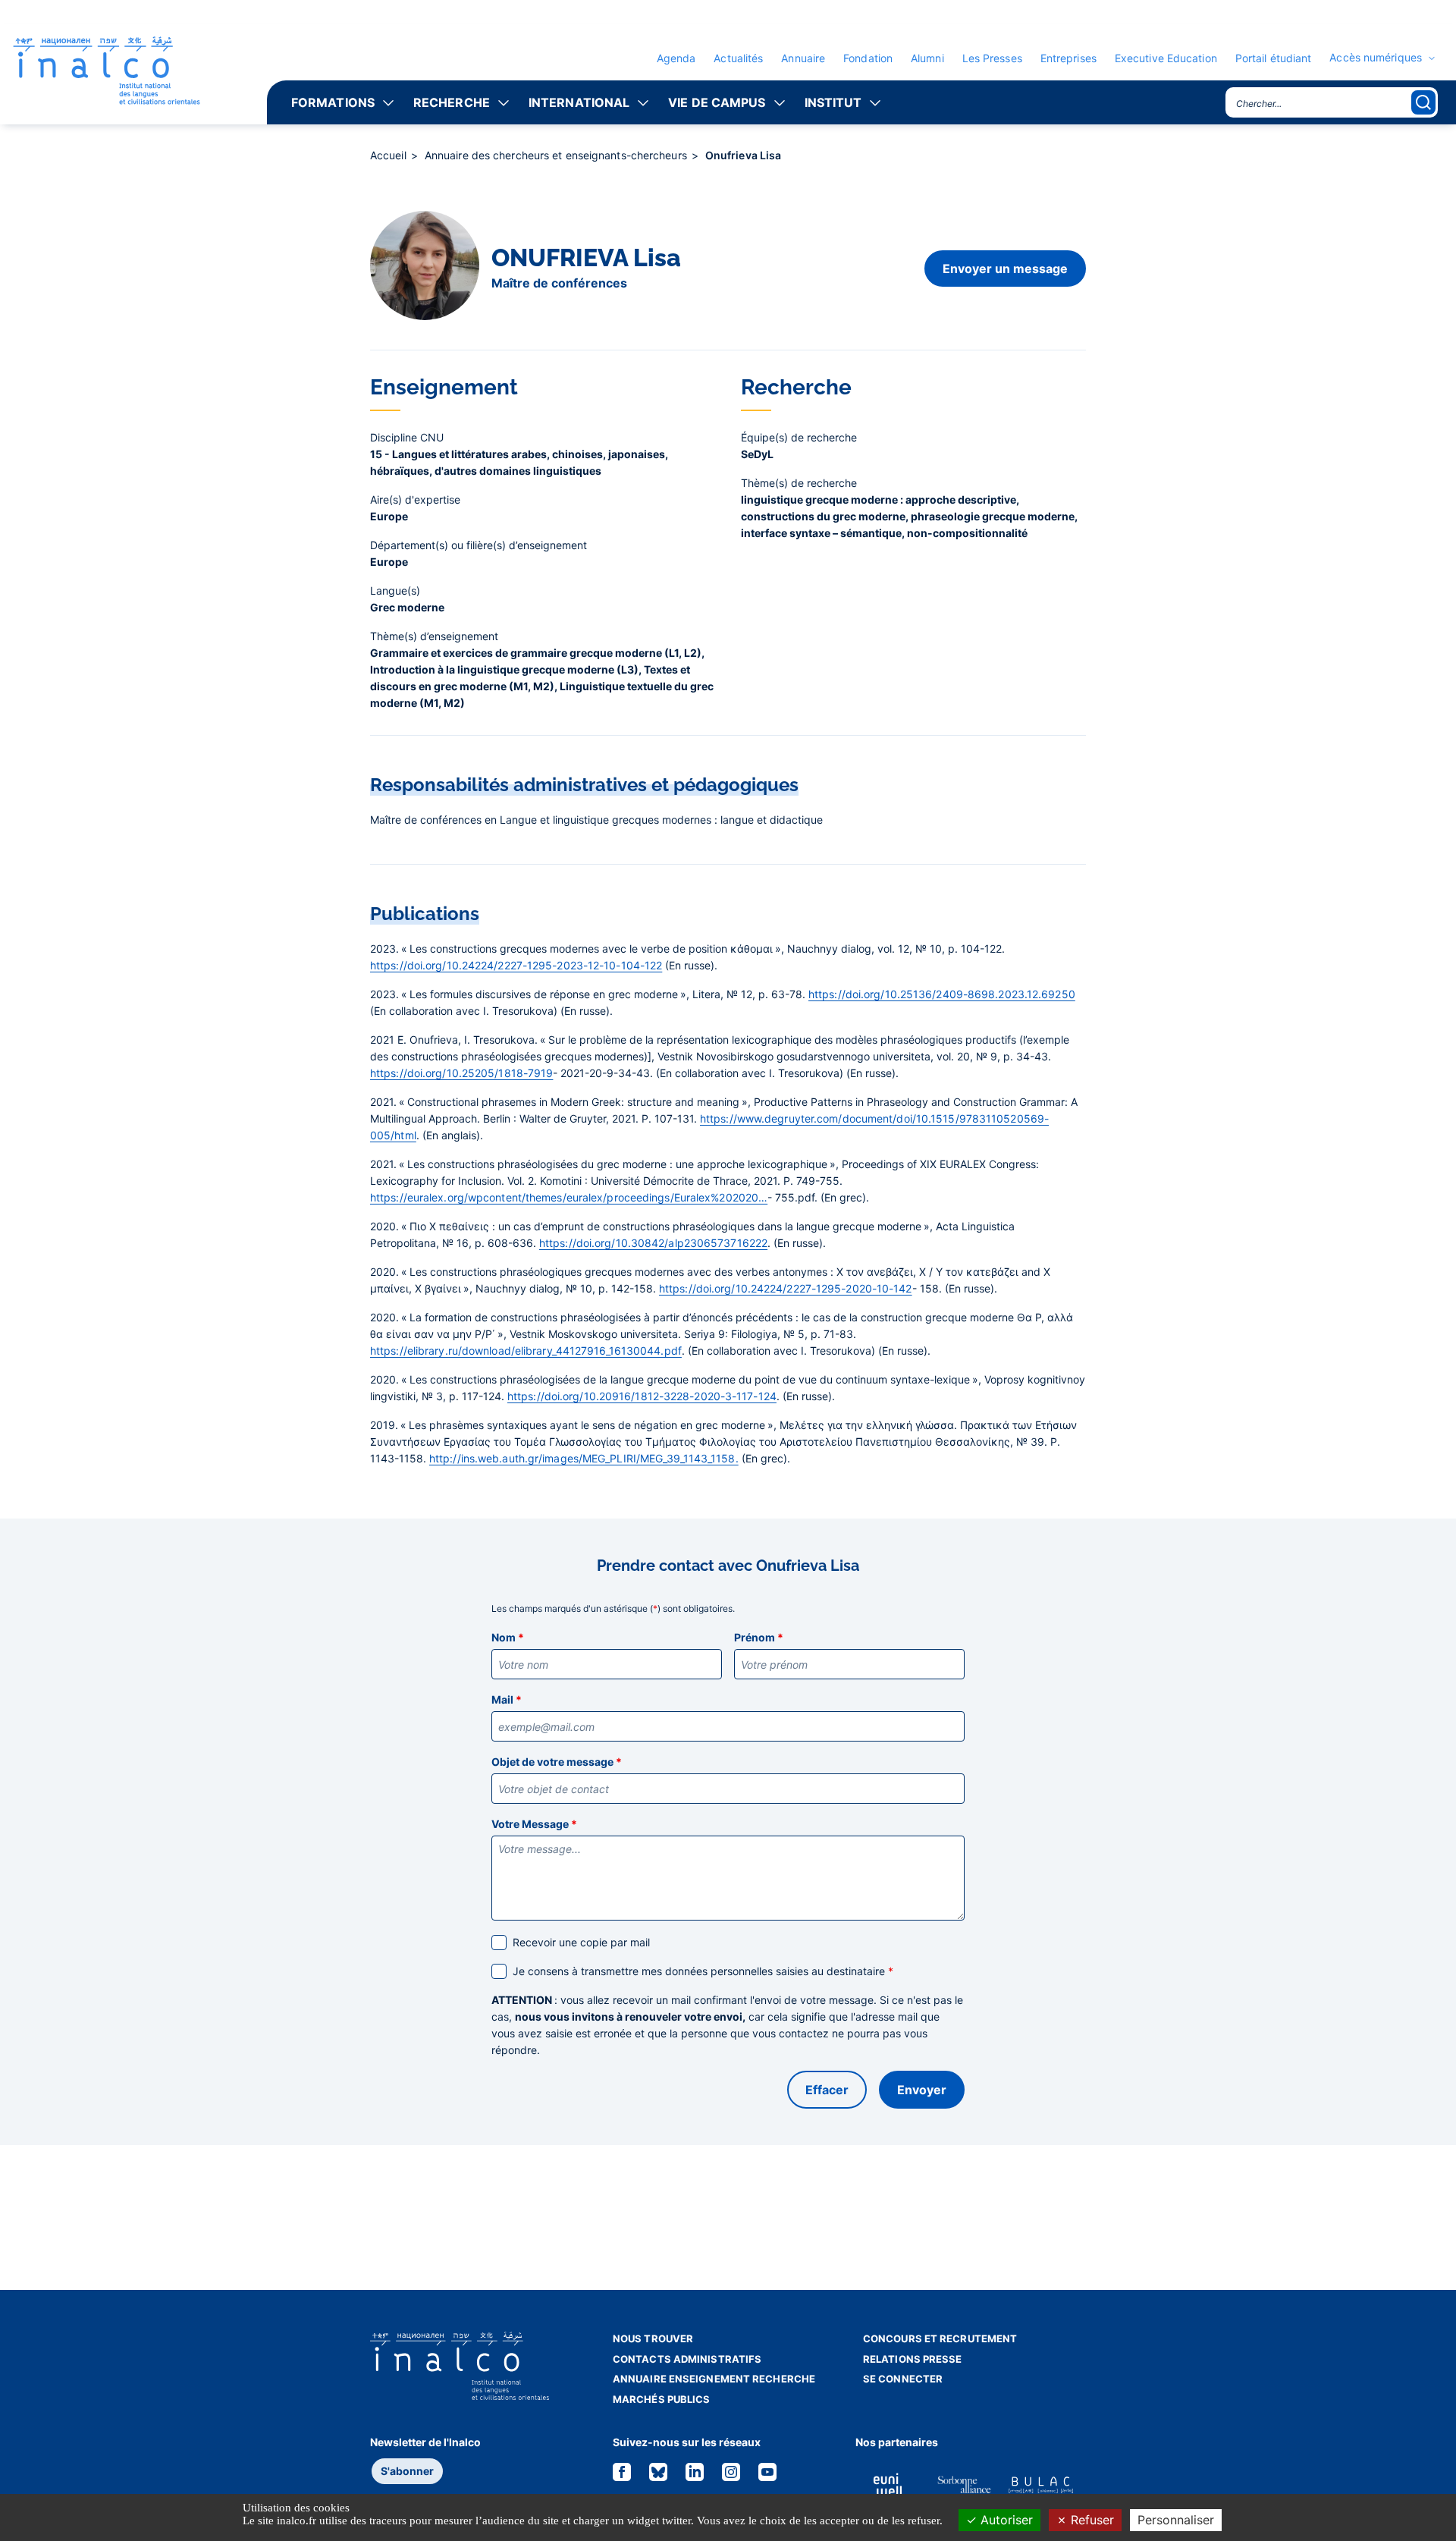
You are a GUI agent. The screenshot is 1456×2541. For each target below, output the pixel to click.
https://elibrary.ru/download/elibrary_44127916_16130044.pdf (526, 1351)
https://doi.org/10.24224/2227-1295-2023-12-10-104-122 (516, 965)
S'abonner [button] (407, 2471)
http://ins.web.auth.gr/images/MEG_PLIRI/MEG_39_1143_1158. (584, 1458)
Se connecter (903, 2379)
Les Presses (992, 58)
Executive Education (1166, 58)
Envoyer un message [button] (1005, 269)
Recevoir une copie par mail (581, 1942)
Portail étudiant (1274, 58)
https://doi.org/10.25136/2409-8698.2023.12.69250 (942, 994)
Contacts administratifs (687, 2359)
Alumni (927, 58)
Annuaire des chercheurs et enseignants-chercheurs (557, 155)
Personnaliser (1176, 2520)
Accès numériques (1376, 58)
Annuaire (803, 58)
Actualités (738, 58)
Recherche (452, 102)
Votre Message (534, 1824)
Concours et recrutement (940, 2338)
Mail (507, 1699)
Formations (333, 102)
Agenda (676, 58)
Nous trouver (653, 2338)
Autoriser (1005, 2520)
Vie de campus (717, 102)
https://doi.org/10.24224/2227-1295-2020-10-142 (786, 1288)
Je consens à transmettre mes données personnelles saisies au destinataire (703, 1971)
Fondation (868, 58)
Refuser (1090, 2520)
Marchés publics (662, 2399)
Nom (508, 1637)
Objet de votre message (557, 1762)
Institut (833, 102)
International (579, 102)
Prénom (759, 1637)
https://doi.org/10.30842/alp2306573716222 (653, 1243)
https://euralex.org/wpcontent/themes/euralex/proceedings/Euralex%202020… (569, 1197)
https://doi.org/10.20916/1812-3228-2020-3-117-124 (642, 1396)
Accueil (390, 155)
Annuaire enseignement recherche (714, 2379)
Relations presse (913, 2359)
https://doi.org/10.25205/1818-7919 (461, 1073)
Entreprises (1068, 58)
